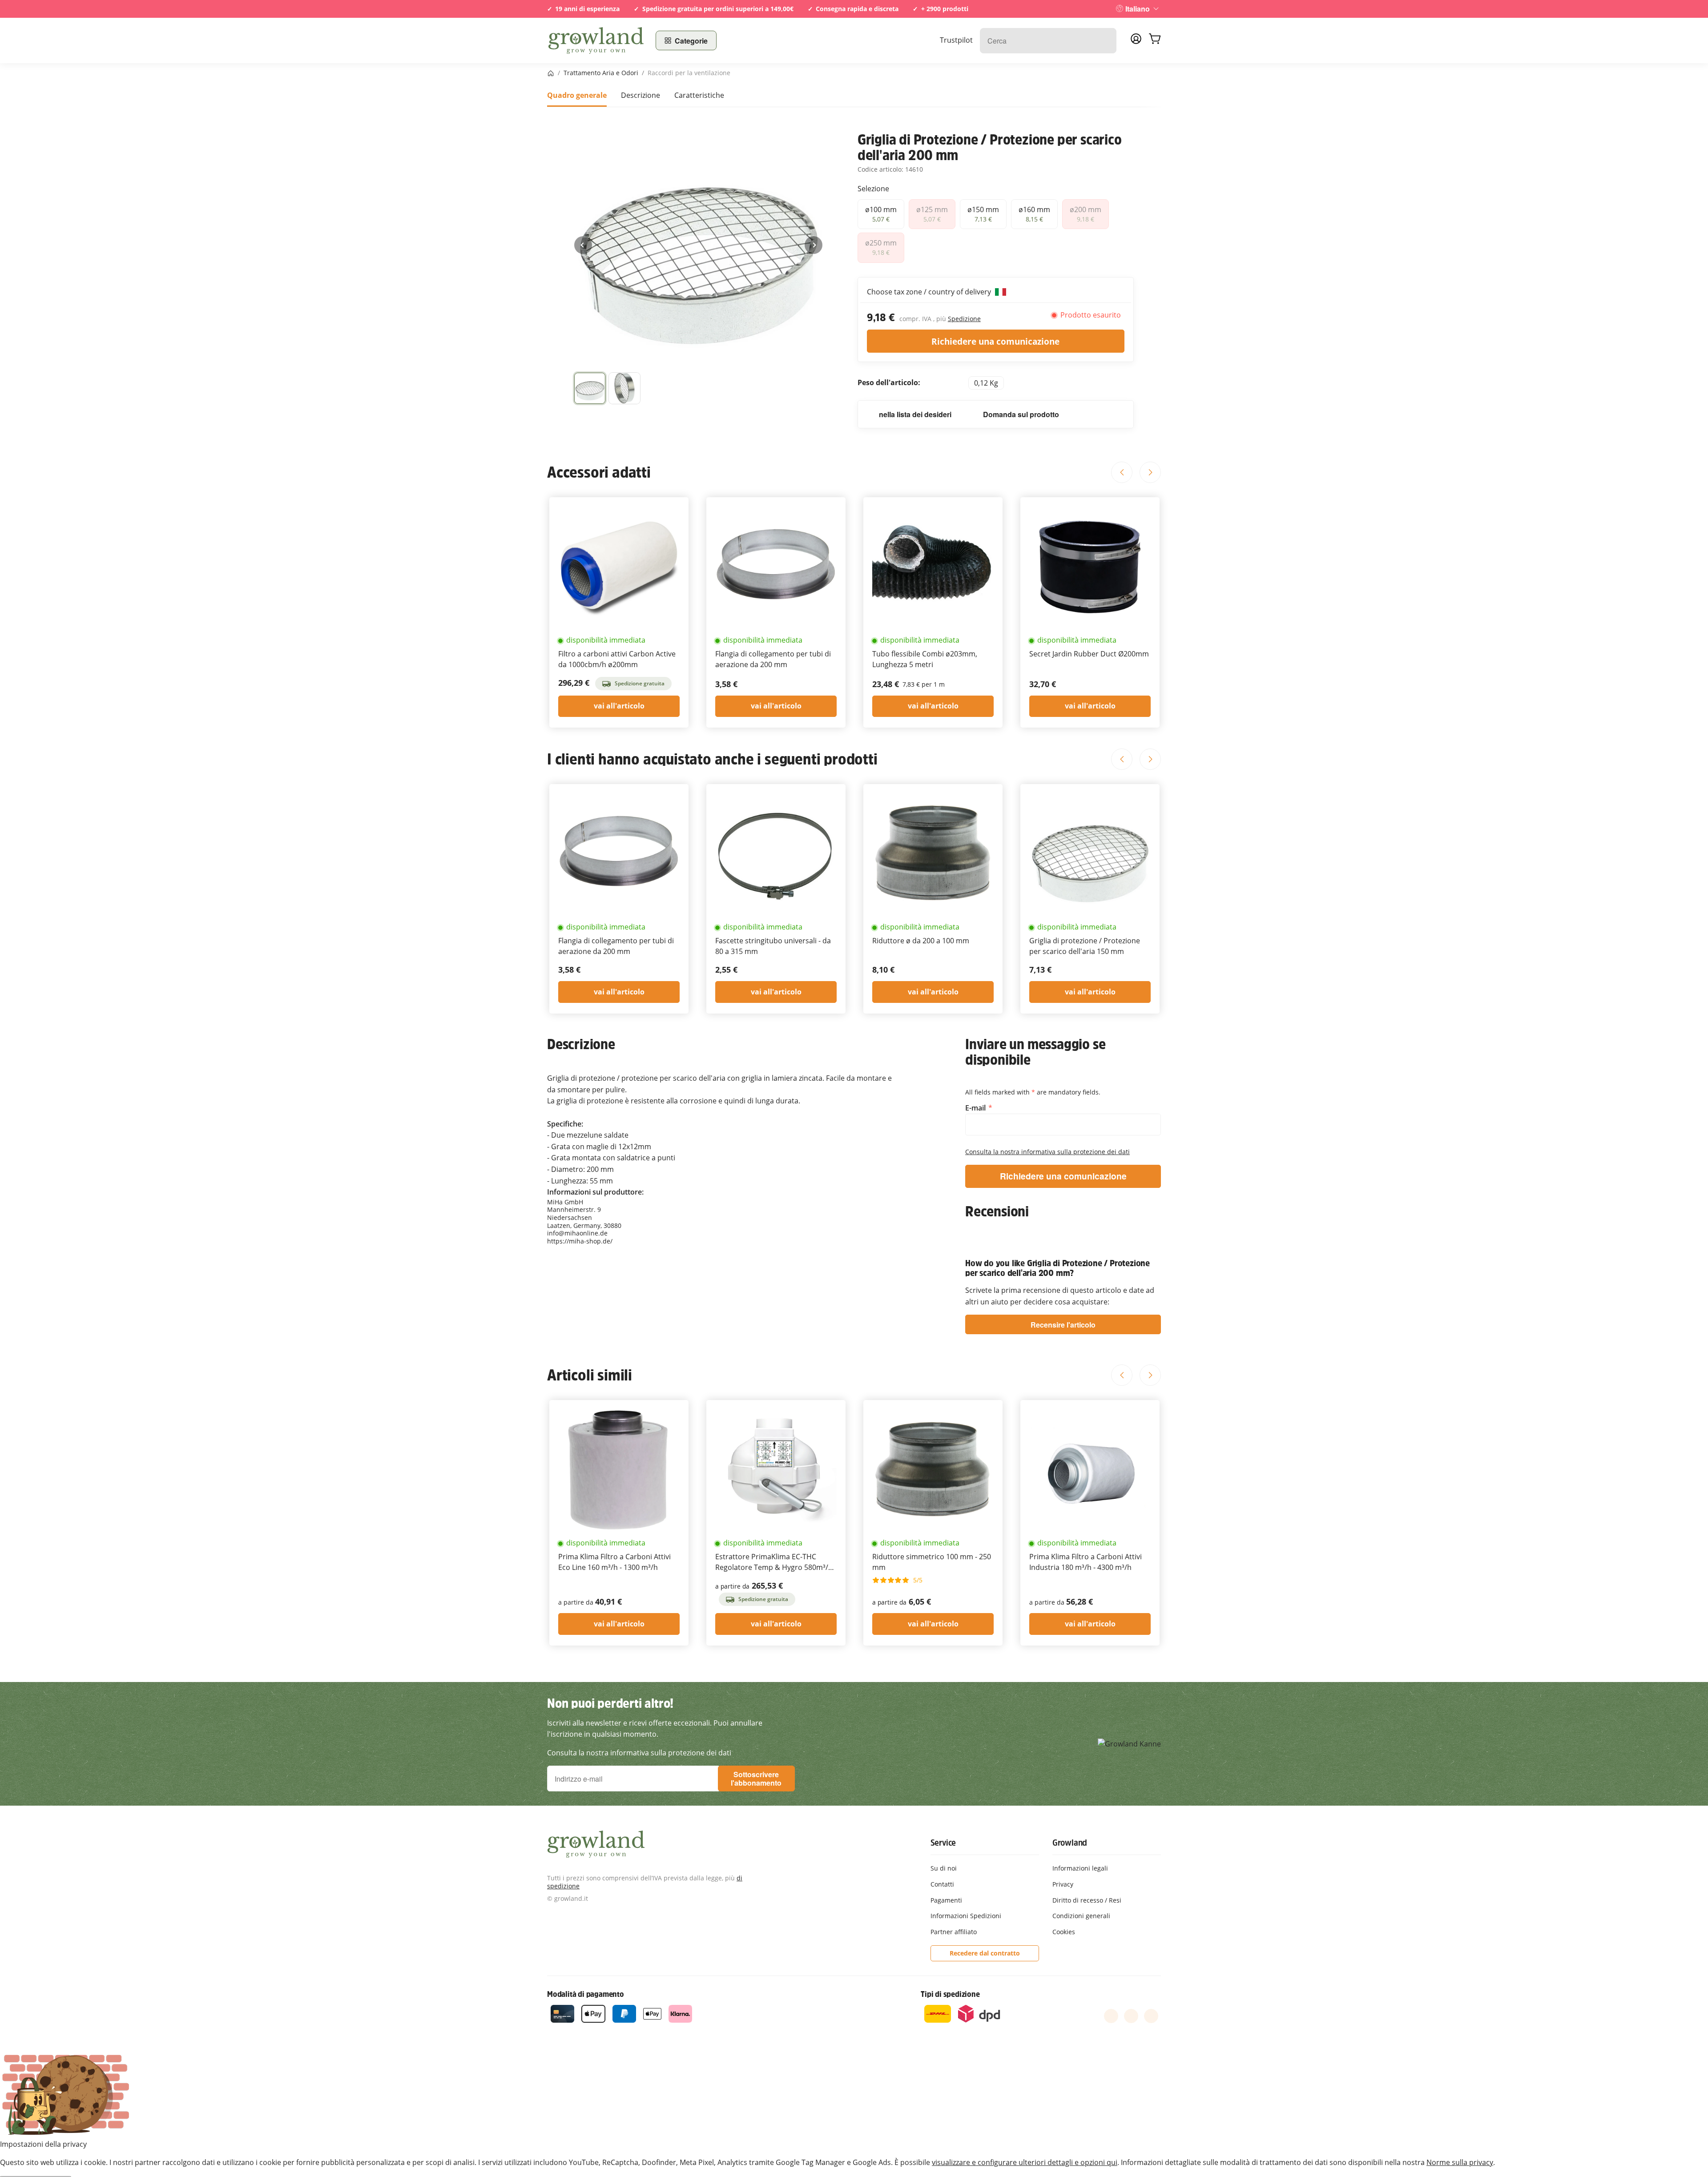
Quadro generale (577, 95)
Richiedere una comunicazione (995, 341)
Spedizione (964, 319)
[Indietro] (583, 245)
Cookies (1064, 1932)
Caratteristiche (699, 95)
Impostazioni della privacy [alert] (43, 2144)
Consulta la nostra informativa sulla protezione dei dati (1047, 1152)
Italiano (1138, 9)
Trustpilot (956, 40)
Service (943, 1843)
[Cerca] (1105, 41)
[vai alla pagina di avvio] (596, 40)
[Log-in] (1136, 41)
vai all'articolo (619, 706)
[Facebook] (1111, 2016)
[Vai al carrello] (1155, 40)
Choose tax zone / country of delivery (930, 292)
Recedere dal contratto (985, 1953)
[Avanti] (814, 245)
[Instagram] (1151, 2016)
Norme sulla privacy (1460, 2162)
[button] (590, 388)
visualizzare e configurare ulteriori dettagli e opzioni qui (1025, 2162)
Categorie (691, 41)
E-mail (976, 1108)
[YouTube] (1131, 2016)
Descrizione (640, 95)
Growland (1070, 1843)
